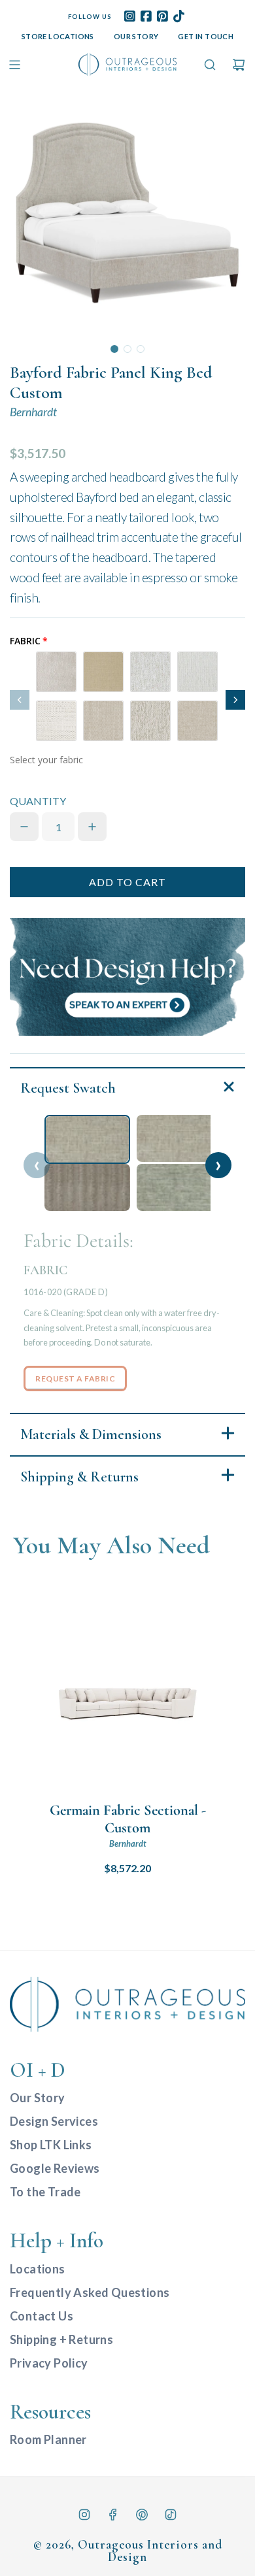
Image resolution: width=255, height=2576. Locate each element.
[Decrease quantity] (24, 827)
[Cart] (239, 65)
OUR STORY (136, 36)
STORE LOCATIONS (58, 36)
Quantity (38, 801)
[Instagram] (84, 2515)
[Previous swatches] (20, 700)
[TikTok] (171, 2515)
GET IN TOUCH (206, 36)
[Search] (210, 65)
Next (218, 1165)
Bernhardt (33, 412)
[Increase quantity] (92, 827)
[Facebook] (113, 2515)
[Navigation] (14, 65)
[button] (114, 349)
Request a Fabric (75, 1379)
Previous (37, 1165)
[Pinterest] (142, 2515)
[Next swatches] (235, 700)
